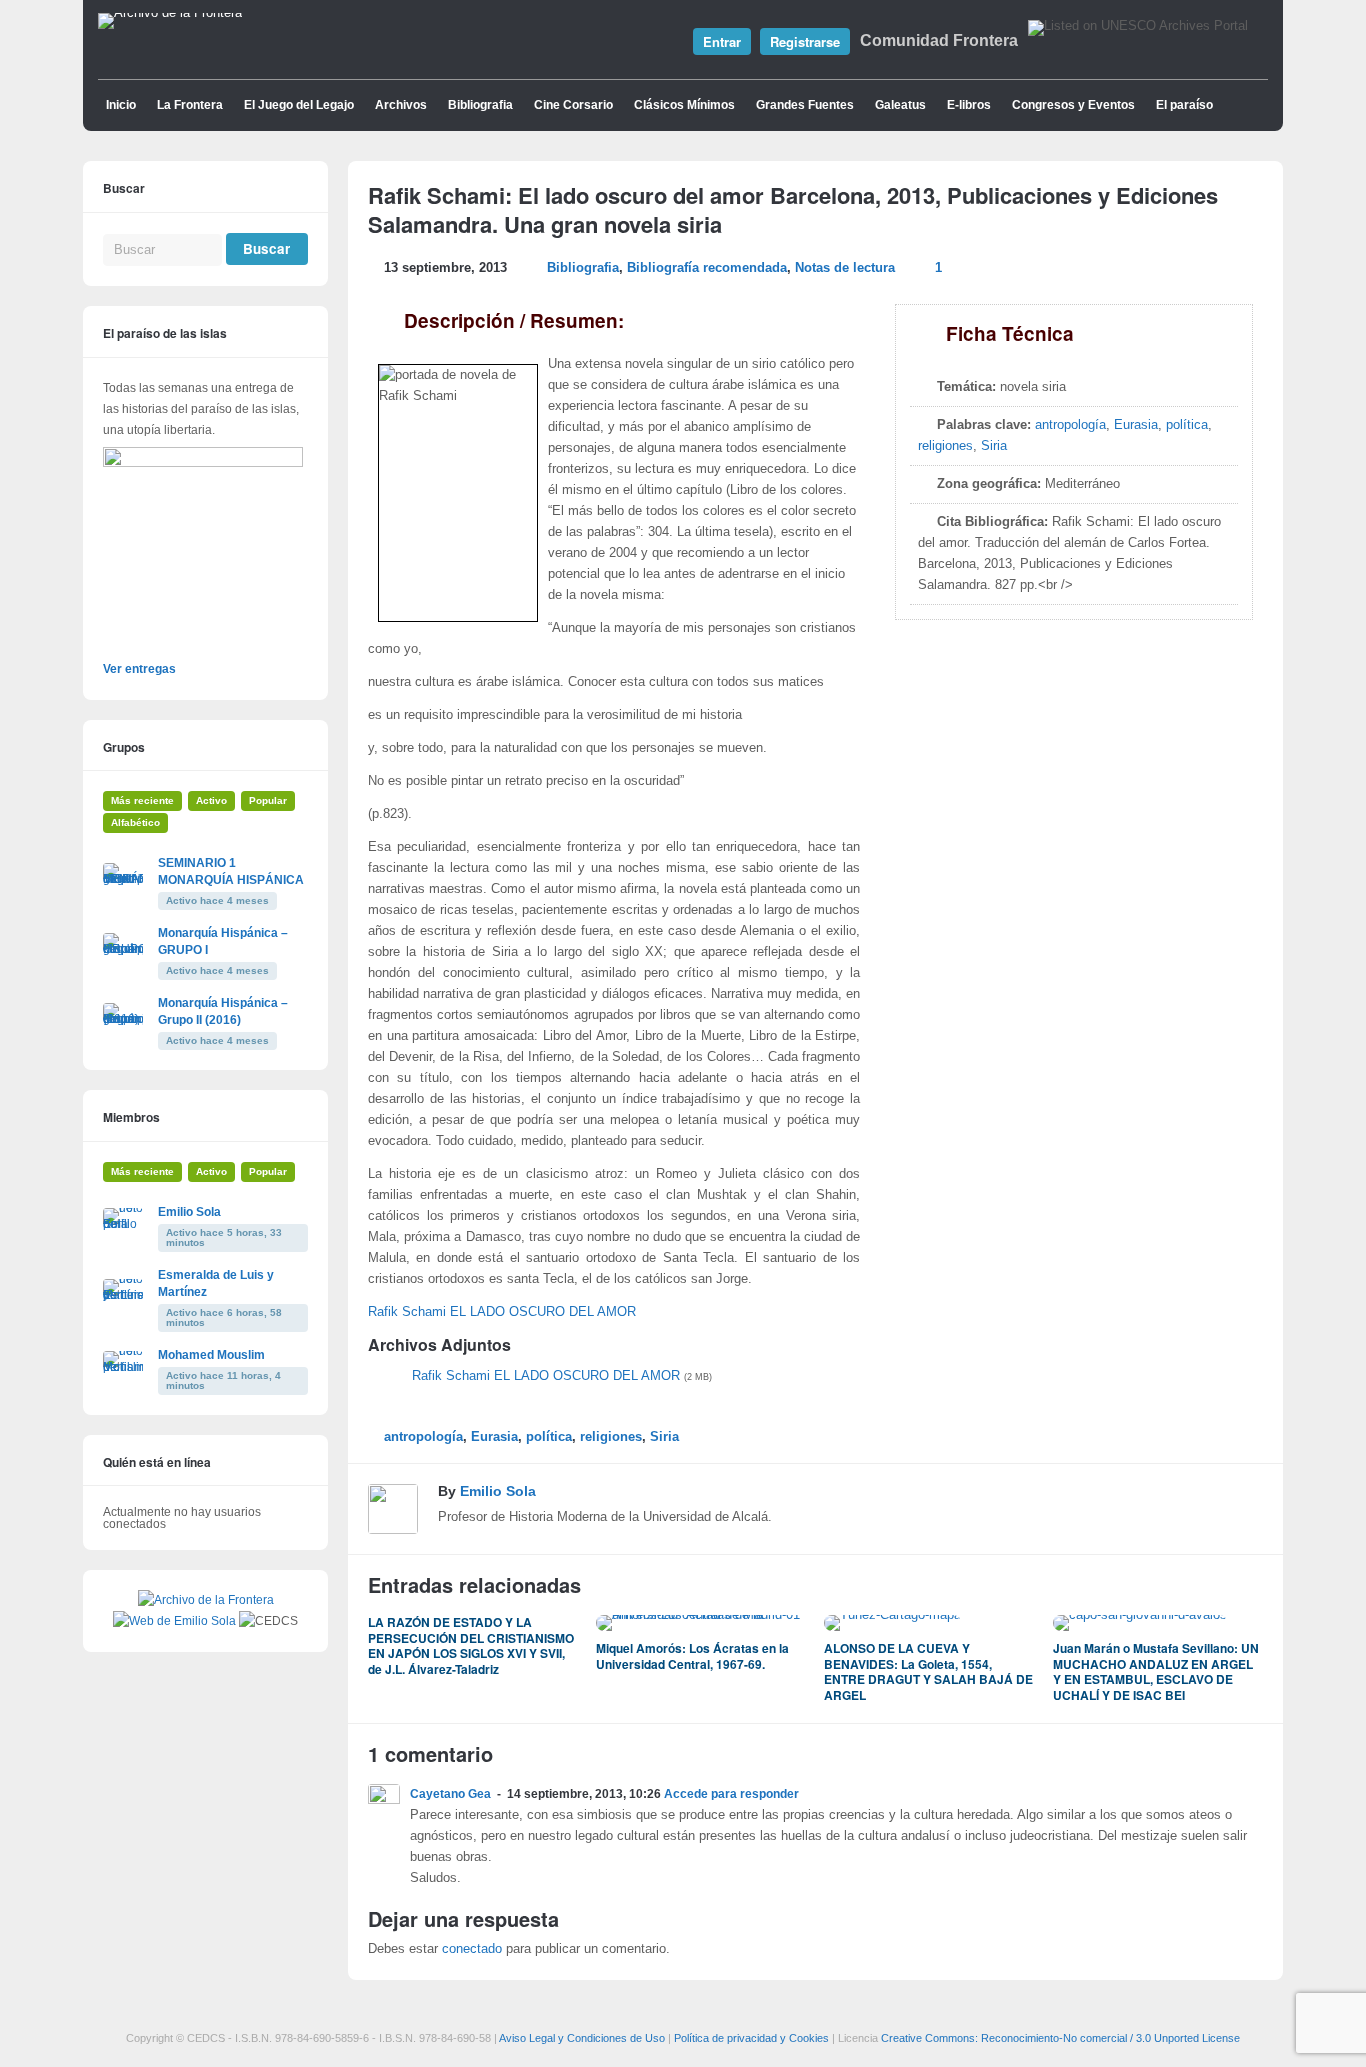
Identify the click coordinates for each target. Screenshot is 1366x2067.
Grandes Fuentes (805, 105)
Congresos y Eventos (1073, 105)
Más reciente (142, 800)
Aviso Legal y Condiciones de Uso (582, 2038)
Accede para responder (731, 1794)
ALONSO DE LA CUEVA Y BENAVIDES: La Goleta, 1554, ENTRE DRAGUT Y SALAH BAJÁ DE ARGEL (928, 1671)
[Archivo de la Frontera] (170, 13)
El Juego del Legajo (299, 105)
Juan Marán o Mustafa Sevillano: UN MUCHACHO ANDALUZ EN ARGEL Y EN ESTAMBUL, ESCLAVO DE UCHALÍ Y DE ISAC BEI (1156, 1671)
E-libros (969, 105)
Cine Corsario (573, 105)
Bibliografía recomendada (707, 268)
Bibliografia (480, 105)
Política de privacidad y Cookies (751, 2038)
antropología (1070, 425)
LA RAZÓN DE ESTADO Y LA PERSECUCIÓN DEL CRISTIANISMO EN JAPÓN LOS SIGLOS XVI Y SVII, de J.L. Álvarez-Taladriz (471, 1645)
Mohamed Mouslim (211, 1355)
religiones (945, 446)
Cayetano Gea (450, 1794)
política (1187, 425)
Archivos (401, 105)
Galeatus (900, 105)
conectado (472, 1949)
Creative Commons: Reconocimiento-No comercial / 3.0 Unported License (1060, 2038)
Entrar (722, 41)
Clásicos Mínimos (684, 105)
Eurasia (1136, 425)
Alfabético (135, 822)
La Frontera (190, 105)
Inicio (121, 105)
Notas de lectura (845, 268)
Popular (268, 800)
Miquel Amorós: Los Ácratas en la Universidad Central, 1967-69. (692, 1656)
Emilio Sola (498, 1491)
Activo (211, 800)
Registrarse (805, 41)
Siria (994, 446)
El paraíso (1184, 105)
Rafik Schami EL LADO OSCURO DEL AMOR (502, 1312)
